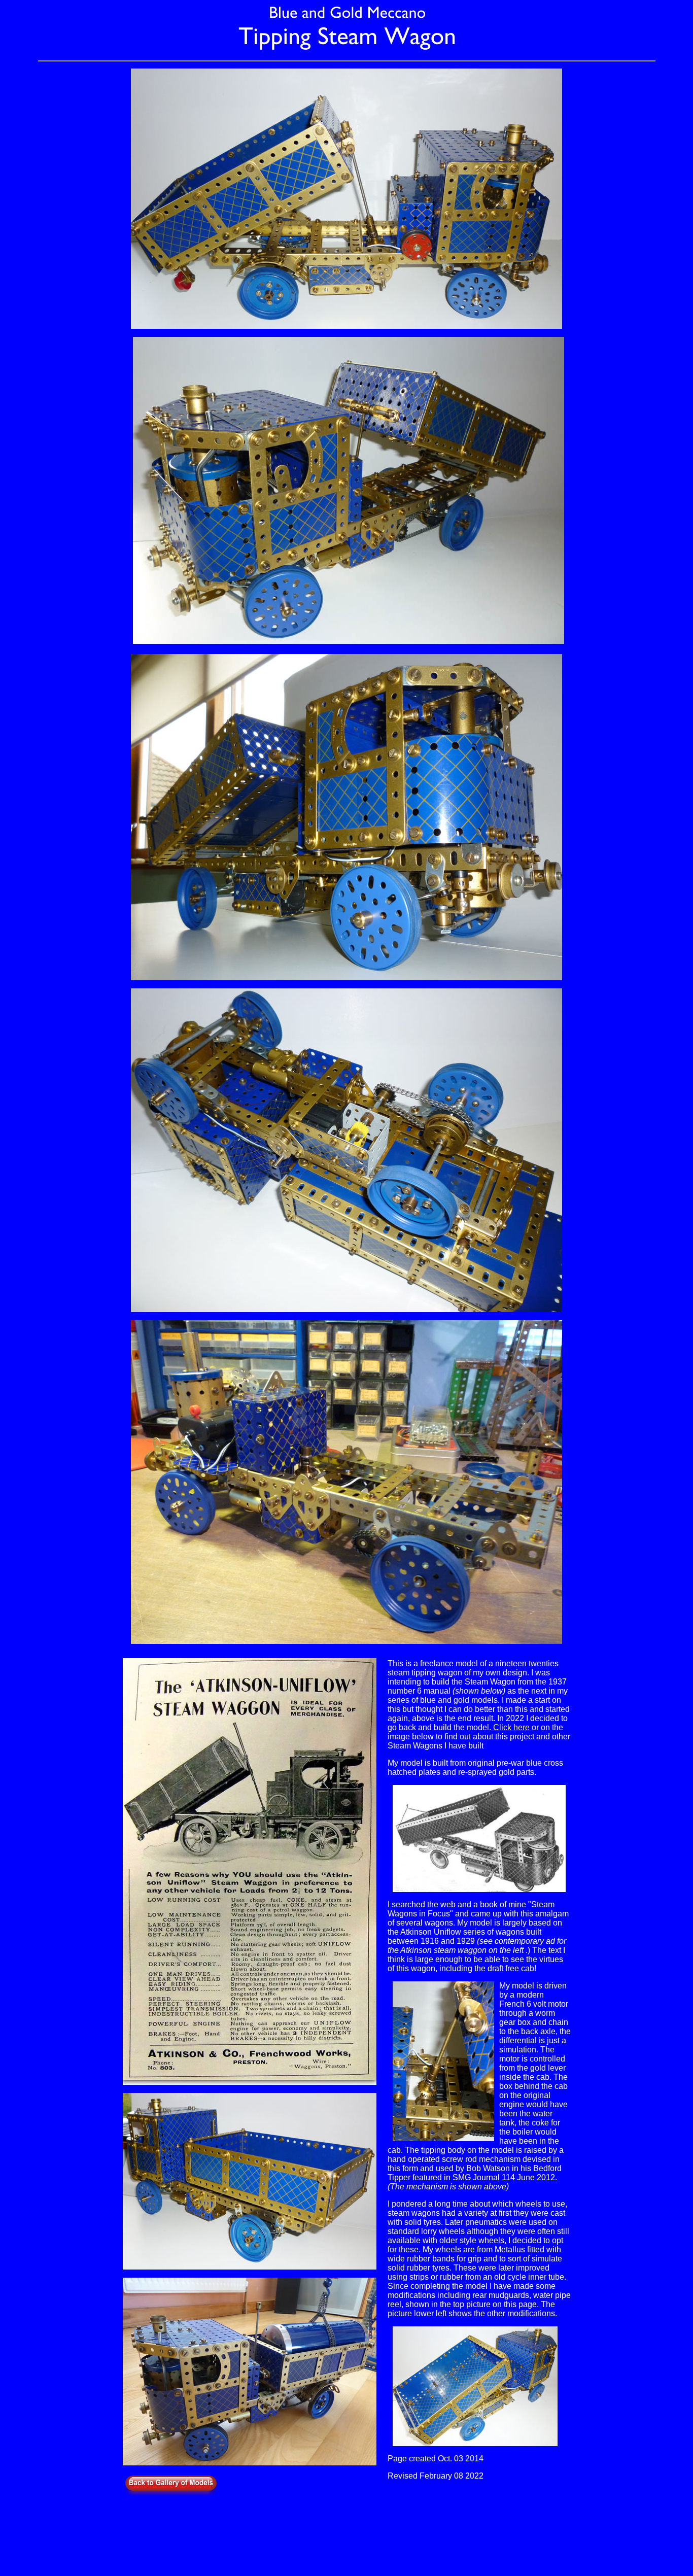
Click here (511, 1727)
